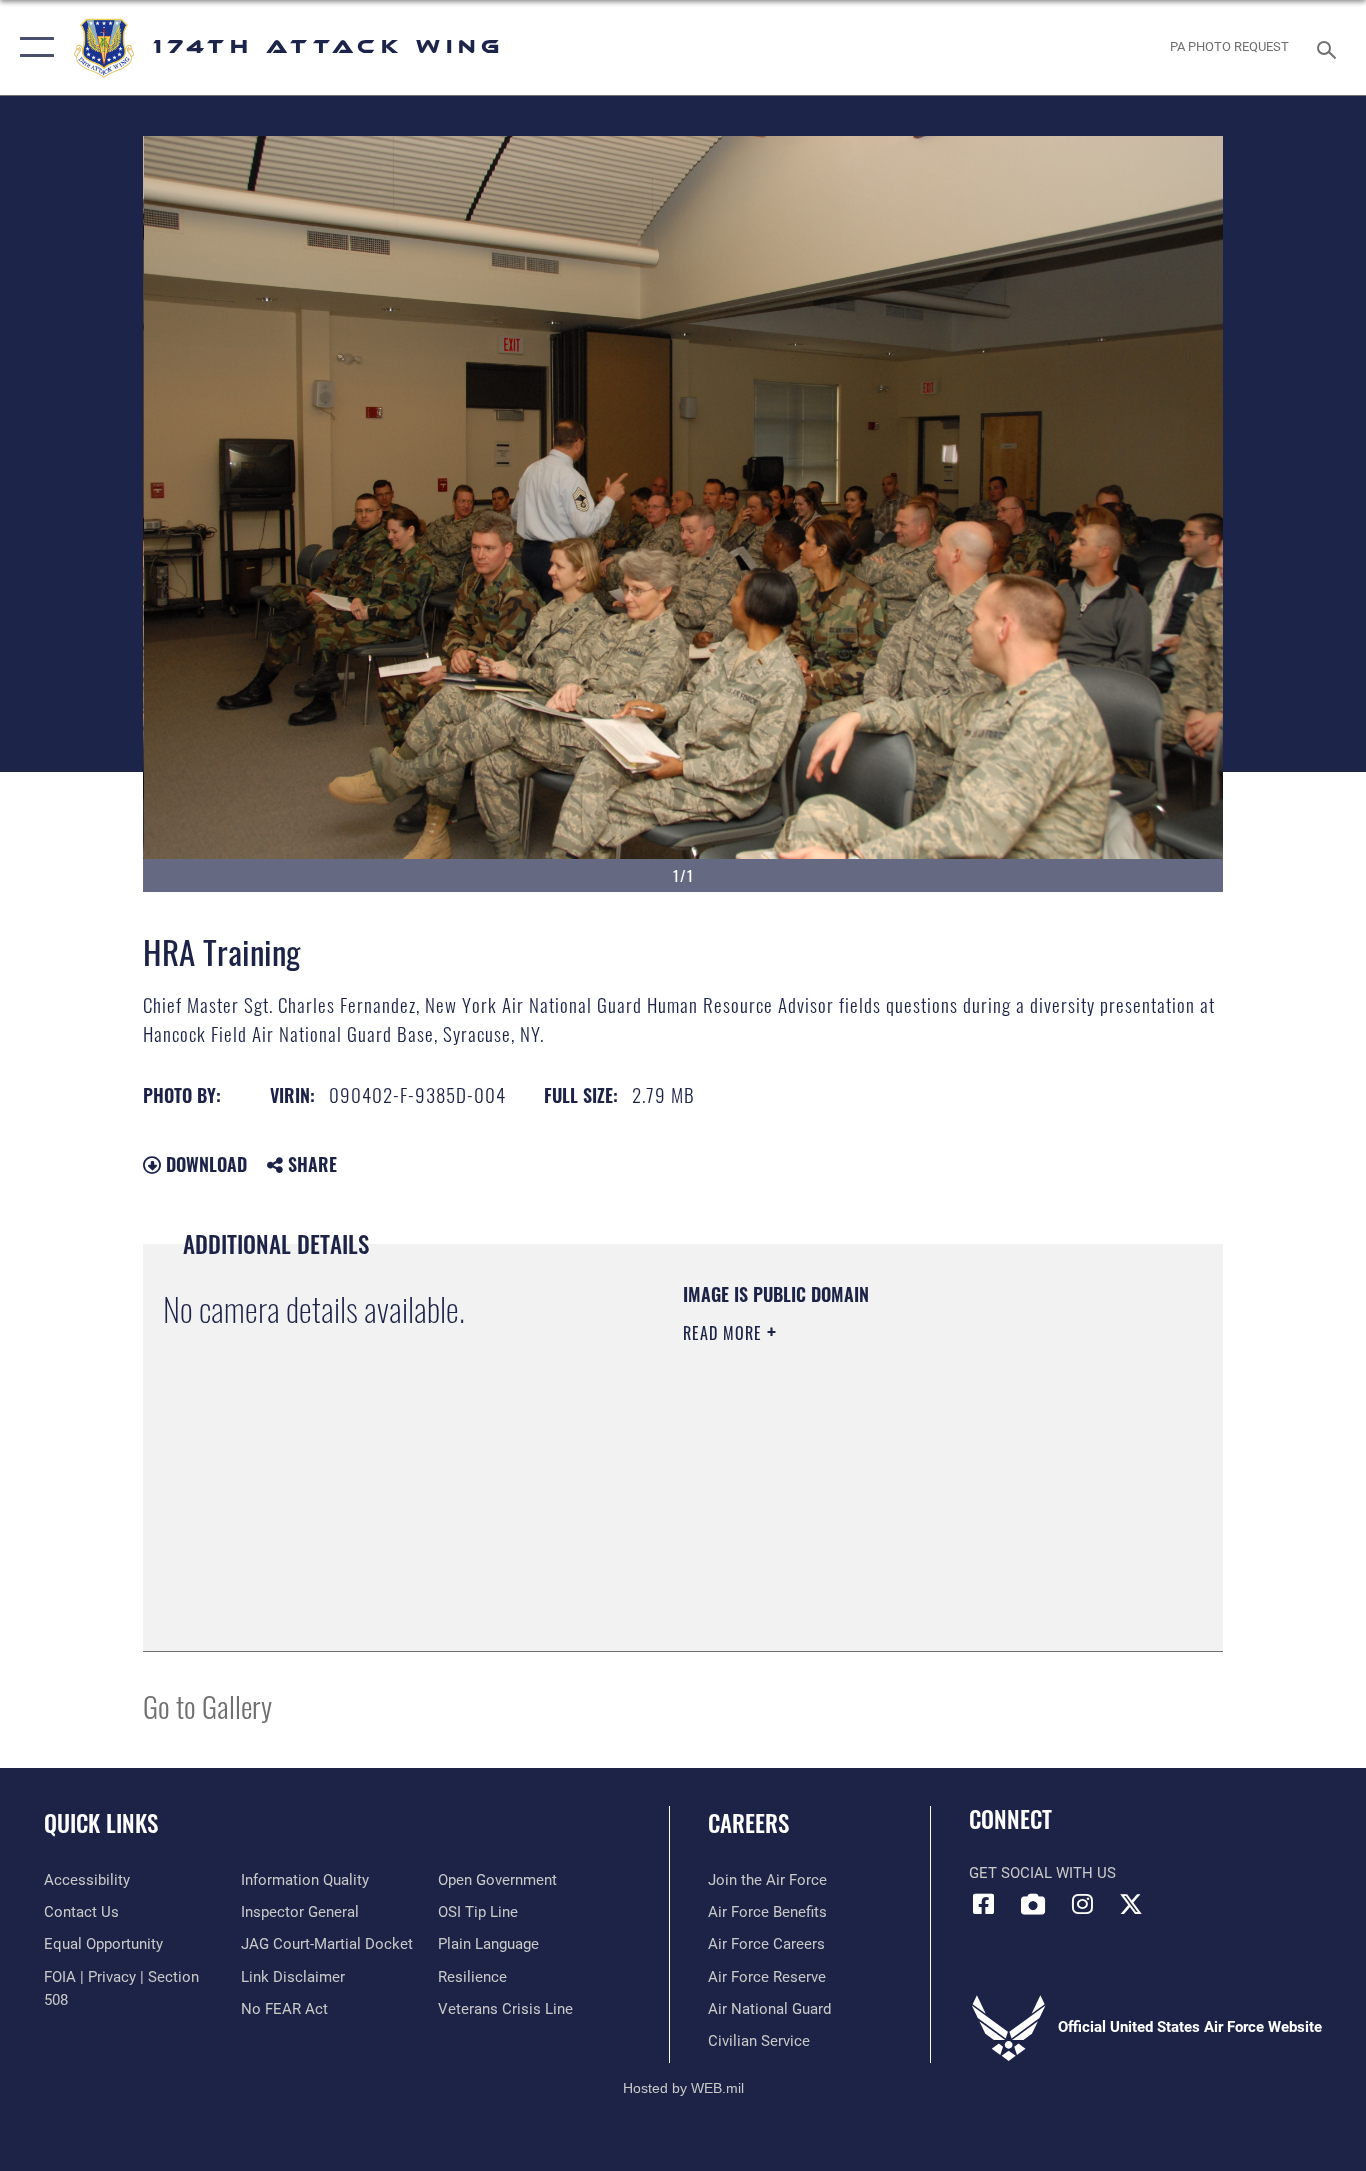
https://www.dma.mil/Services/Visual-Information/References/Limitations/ (917, 1488)
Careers (748, 1823)
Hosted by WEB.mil (683, 2088)
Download (204, 1164)
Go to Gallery (207, 1705)
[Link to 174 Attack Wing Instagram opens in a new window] (1082, 1904)
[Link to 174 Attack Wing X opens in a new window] (1131, 1904)
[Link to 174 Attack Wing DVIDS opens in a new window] (1033, 1904)
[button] (32, 47)
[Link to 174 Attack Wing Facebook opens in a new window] (984, 1904)
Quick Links (101, 1823)
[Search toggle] (1330, 48)
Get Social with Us (1042, 1873)
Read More (725, 1333)
